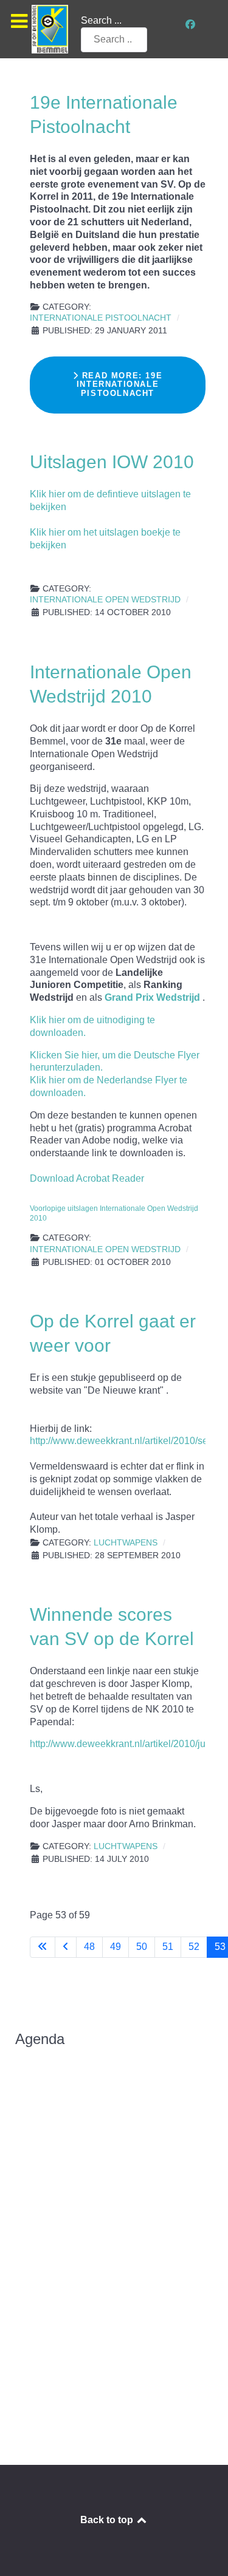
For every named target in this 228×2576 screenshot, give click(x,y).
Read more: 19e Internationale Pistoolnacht (120, 384)
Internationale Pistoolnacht (101, 318)
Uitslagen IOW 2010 (112, 462)
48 (89, 1947)
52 (194, 1947)
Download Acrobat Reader (87, 1178)
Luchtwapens (126, 1543)
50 (142, 1947)
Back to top (108, 2520)
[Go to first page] (43, 1947)
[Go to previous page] (66, 1947)
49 (116, 1947)
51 (168, 1947)
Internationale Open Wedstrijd (105, 600)
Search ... (101, 20)
